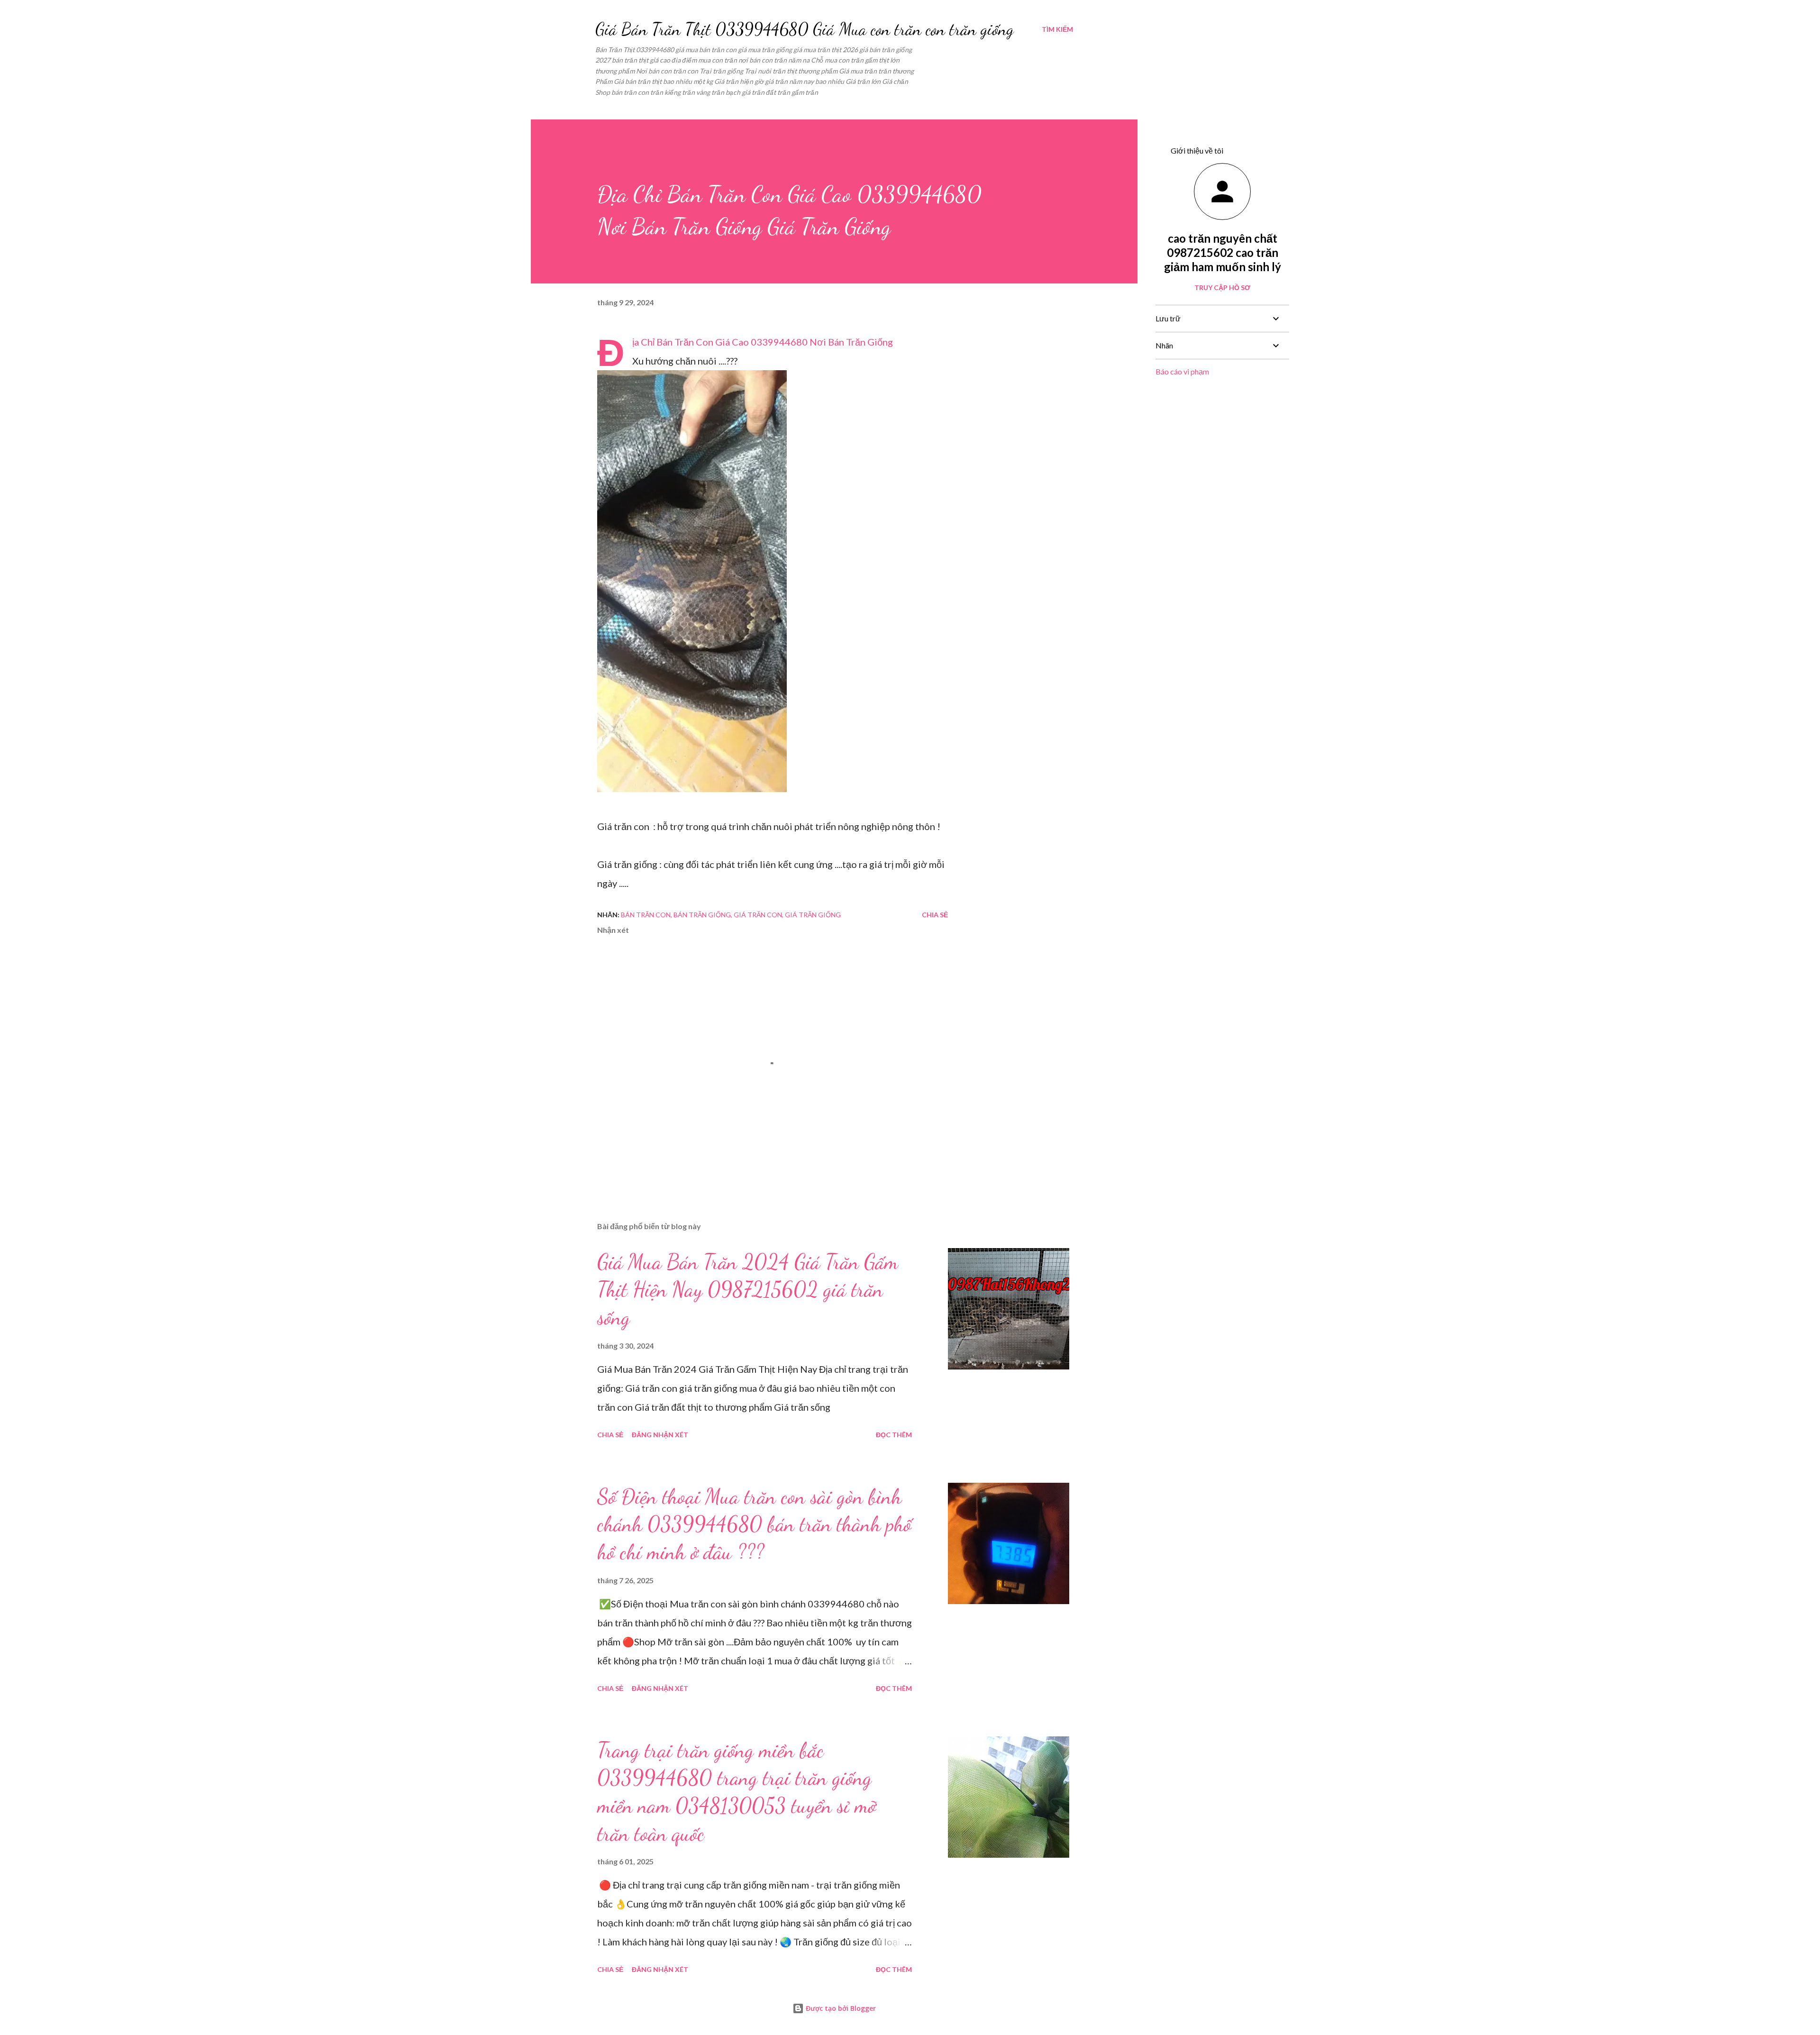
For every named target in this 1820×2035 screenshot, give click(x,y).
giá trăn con (758, 915)
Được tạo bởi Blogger (840, 2008)
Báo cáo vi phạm (1182, 371)
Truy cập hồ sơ (1222, 287)
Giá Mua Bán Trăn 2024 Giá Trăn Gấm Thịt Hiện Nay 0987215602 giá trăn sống (748, 1290)
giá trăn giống (813, 915)
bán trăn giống (702, 915)
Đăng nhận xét (660, 1435)
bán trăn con (646, 915)
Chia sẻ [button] (935, 915)
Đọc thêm (894, 1435)
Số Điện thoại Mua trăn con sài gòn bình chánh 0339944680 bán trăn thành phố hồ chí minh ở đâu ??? (754, 1524)
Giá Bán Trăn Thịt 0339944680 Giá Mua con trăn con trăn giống (805, 29)
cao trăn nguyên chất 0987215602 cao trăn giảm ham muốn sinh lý (1223, 252)
